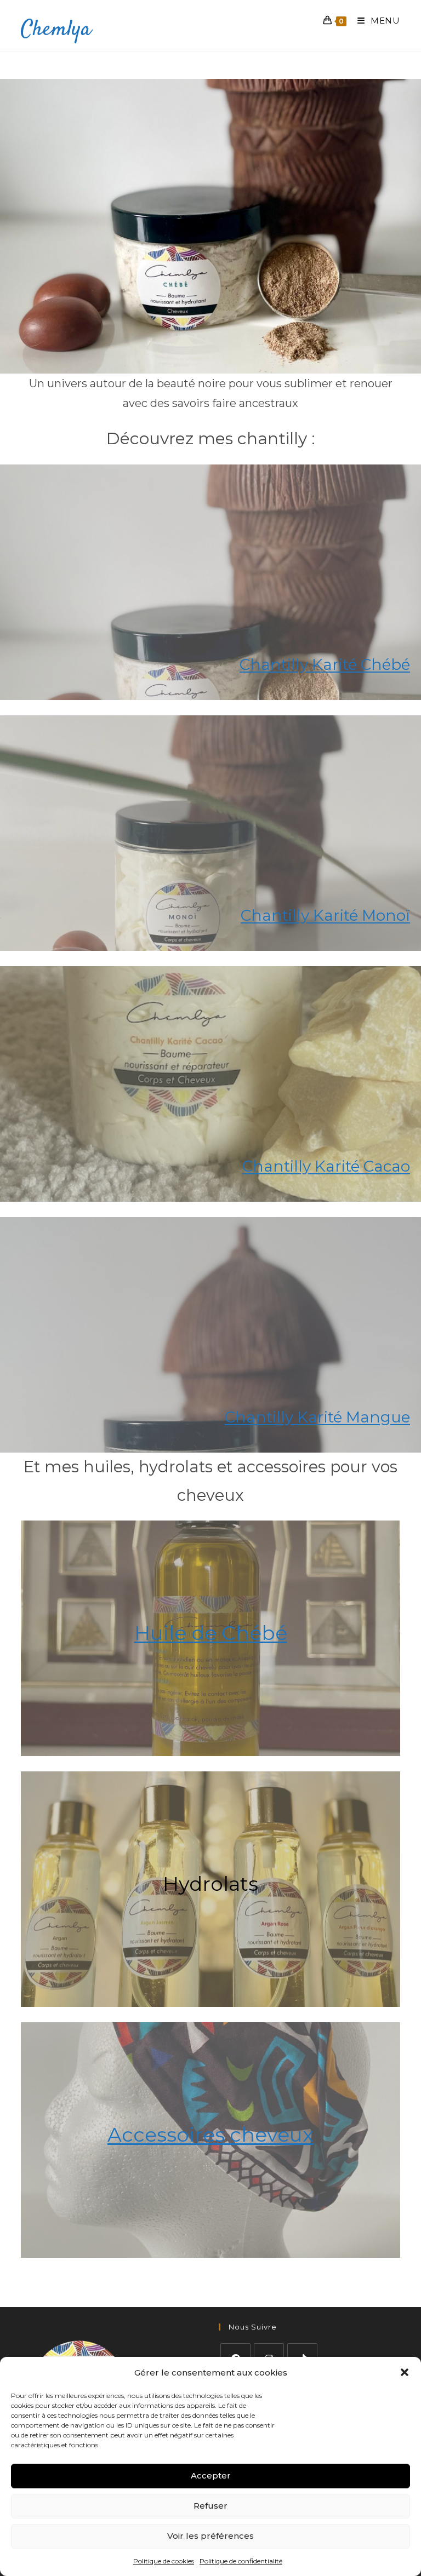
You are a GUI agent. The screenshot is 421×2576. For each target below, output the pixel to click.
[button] (405, 2372)
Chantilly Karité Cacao (326, 1166)
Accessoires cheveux (210, 2135)
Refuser (210, 2506)
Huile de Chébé (211, 1633)
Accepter (211, 2475)
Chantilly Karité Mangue (317, 1417)
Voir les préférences (210, 2536)
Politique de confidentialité (241, 2561)
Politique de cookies (164, 2561)
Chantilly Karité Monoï (325, 915)
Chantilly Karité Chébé (325, 664)
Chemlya (56, 30)
